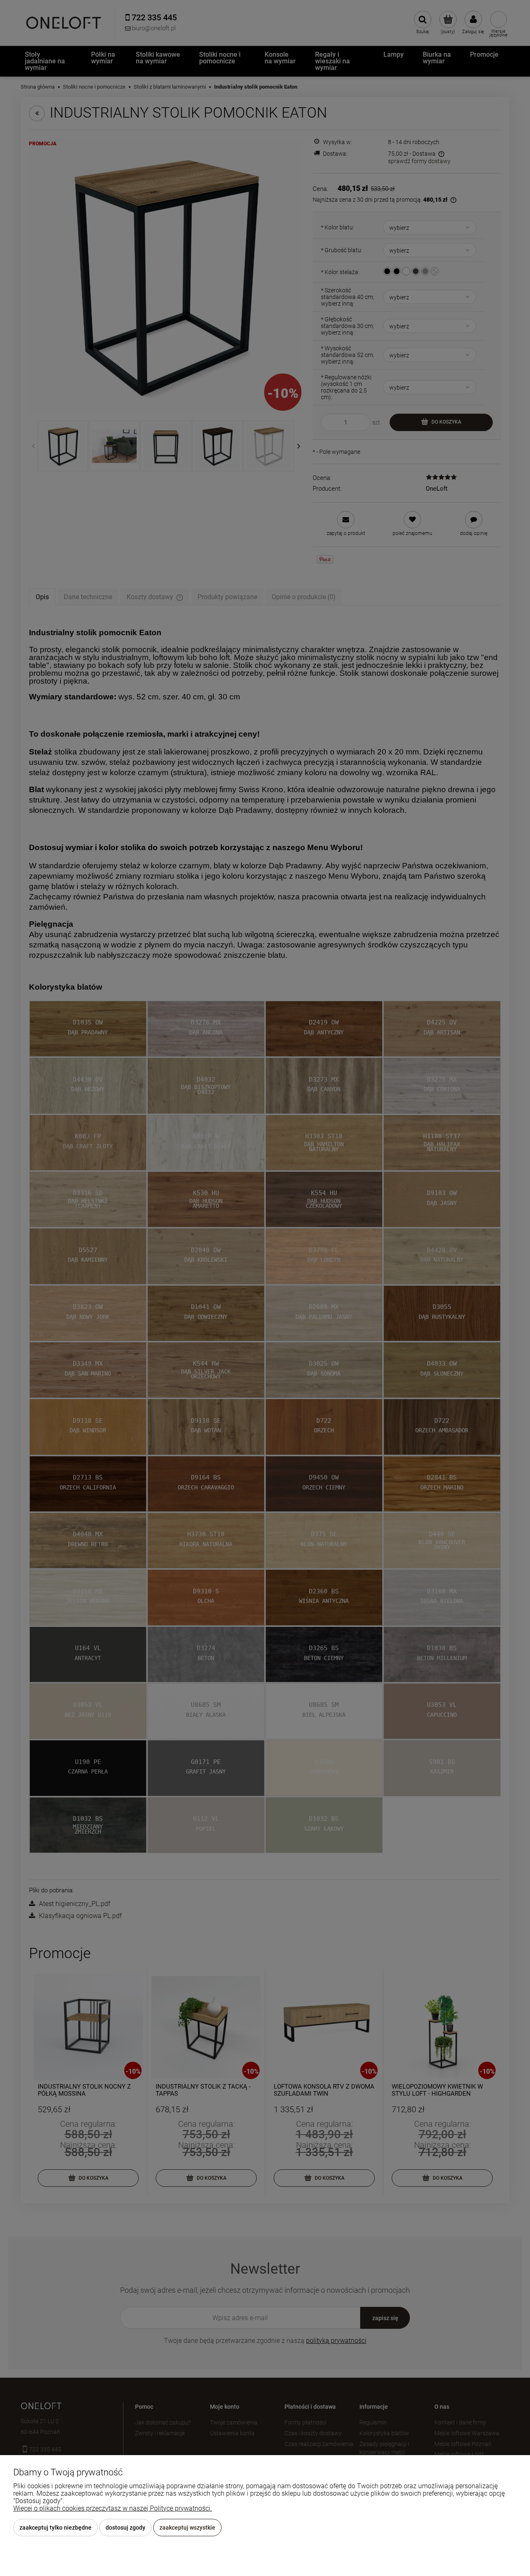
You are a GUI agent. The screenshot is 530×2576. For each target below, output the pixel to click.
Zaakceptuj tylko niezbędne (55, 2528)
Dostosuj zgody (125, 2528)
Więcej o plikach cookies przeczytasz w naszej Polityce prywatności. (113, 2508)
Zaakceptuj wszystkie (187, 2528)
